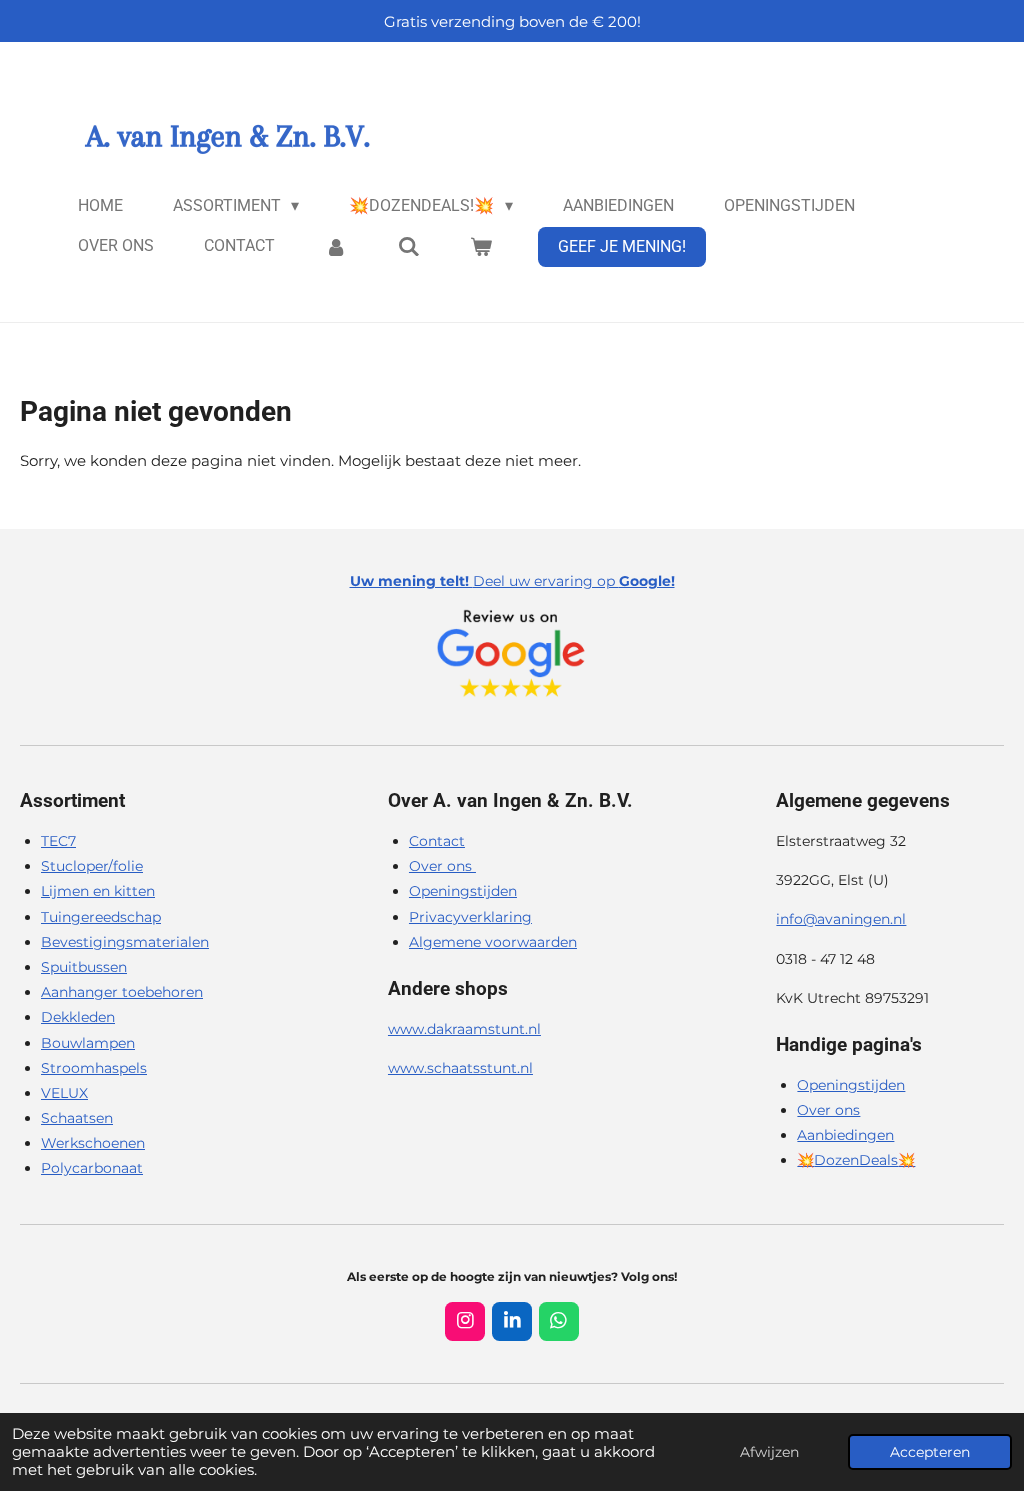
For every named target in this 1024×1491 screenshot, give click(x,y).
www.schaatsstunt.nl (460, 1068)
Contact (437, 841)
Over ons (442, 866)
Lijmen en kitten (98, 891)
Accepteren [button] (930, 1452)
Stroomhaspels (94, 1068)
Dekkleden (78, 1017)
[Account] (336, 246)
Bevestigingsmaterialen (125, 942)
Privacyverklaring (470, 917)
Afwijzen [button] (769, 1452)
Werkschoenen (93, 1143)
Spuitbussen (84, 967)
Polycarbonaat (92, 1168)
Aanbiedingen (845, 1135)
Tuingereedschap (101, 917)
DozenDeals (856, 1160)
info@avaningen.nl (841, 919)
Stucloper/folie (92, 866)
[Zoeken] (408, 246)
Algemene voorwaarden (493, 942)
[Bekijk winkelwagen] (481, 246)
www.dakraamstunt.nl (464, 1029)
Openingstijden (463, 891)
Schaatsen (77, 1118)
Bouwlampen (88, 1043)
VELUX (64, 1093)
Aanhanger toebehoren (122, 992)
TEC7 (58, 841)
